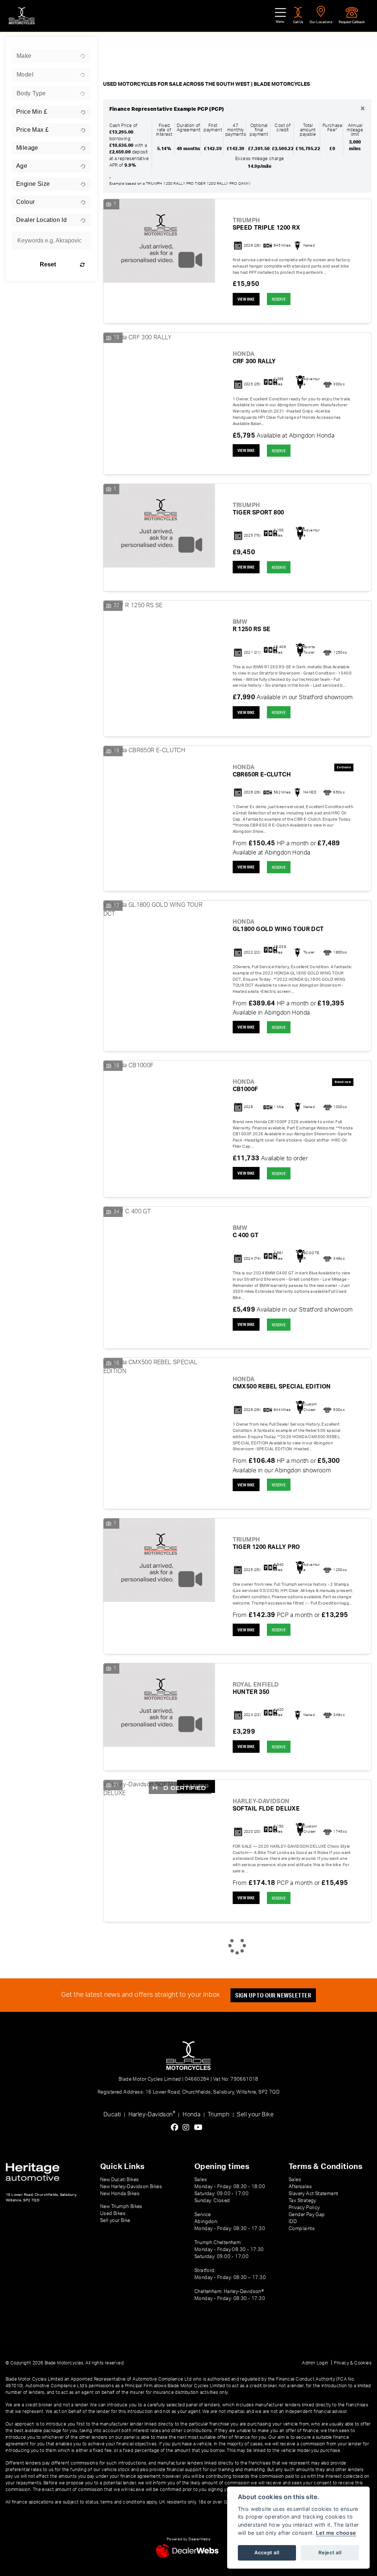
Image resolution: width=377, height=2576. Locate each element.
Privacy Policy (304, 2208)
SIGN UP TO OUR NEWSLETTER (273, 1995)
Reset (48, 264)
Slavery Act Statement (313, 2194)
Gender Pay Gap (307, 2215)
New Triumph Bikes (121, 2207)
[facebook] (176, 2128)
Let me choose (336, 2533)
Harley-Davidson (152, 2114)
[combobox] (51, 56)
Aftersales (300, 2187)
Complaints (302, 2229)
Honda (191, 2115)
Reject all (330, 2552)
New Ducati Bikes (119, 2180)
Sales (295, 2180)
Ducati (112, 2115)
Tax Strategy (302, 2201)
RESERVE (279, 299)
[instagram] (188, 2128)
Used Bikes (113, 2214)
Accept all (267, 2552)
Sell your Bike (255, 2115)
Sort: (115, 45)
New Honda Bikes (120, 2194)
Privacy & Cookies (353, 2363)
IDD (293, 2222)
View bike (246, 299)
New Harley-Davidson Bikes (131, 2187)
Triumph (219, 2115)
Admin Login (315, 2363)
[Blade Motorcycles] (22, 16)
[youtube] (200, 2128)
